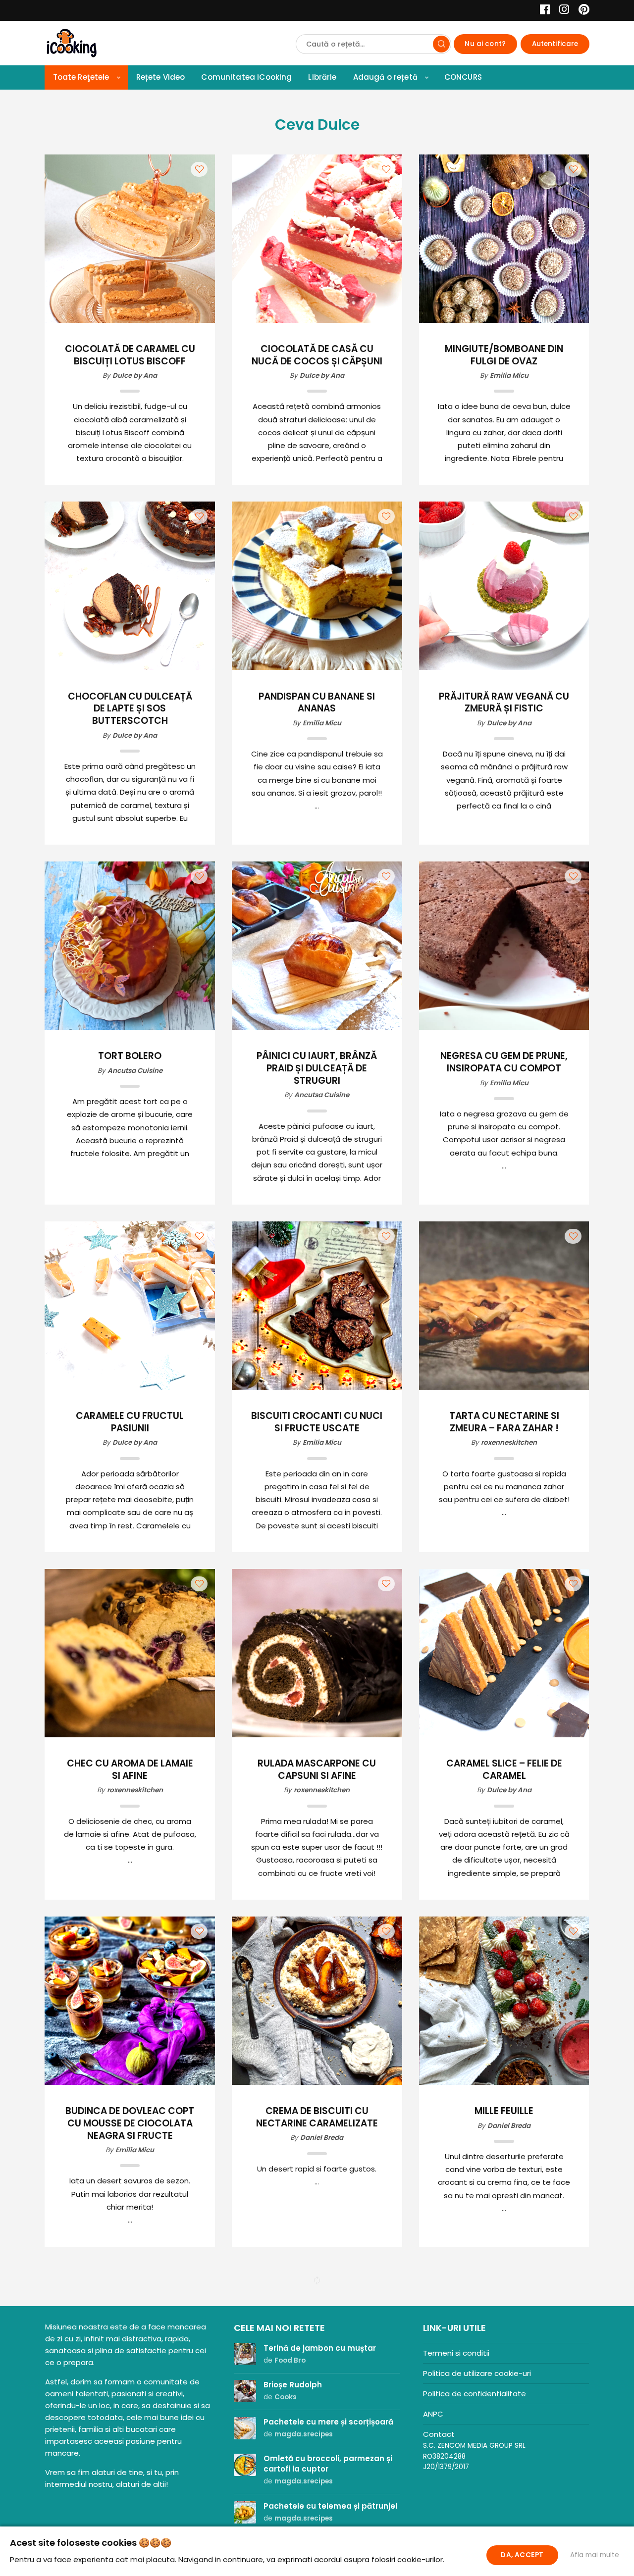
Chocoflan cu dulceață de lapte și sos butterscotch (130, 709)
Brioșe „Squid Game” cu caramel (130, 2465)
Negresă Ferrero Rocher (317, 2459)
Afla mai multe (595, 2555)
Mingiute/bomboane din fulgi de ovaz (504, 355)
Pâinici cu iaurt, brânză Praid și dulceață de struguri (317, 1068)
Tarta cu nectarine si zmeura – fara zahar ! (504, 1422)
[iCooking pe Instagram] (561, 11)
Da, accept (522, 2555)
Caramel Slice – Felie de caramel (504, 1770)
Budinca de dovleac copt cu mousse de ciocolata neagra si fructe (130, 2123)
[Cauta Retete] (441, 44)
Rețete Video (161, 77)
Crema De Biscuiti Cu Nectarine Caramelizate (317, 2118)
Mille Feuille (504, 2111)
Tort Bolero (130, 1056)
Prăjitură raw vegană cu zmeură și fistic (504, 703)
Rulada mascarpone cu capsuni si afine (317, 1770)
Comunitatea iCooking (246, 77)
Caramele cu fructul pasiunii (130, 1422)
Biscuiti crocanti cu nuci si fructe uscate (317, 1422)
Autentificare (555, 44)
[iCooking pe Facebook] (542, 11)
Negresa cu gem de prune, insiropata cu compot (504, 1062)
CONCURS (463, 77)
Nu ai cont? (485, 44)
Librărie (322, 77)
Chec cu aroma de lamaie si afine (130, 1770)
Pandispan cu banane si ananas (317, 703)
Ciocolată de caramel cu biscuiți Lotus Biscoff (130, 355)
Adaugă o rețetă (385, 77)
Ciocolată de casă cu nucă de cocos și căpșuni (317, 355)
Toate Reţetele (81, 77)
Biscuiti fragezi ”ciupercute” (504, 2465)
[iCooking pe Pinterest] (580, 11)
